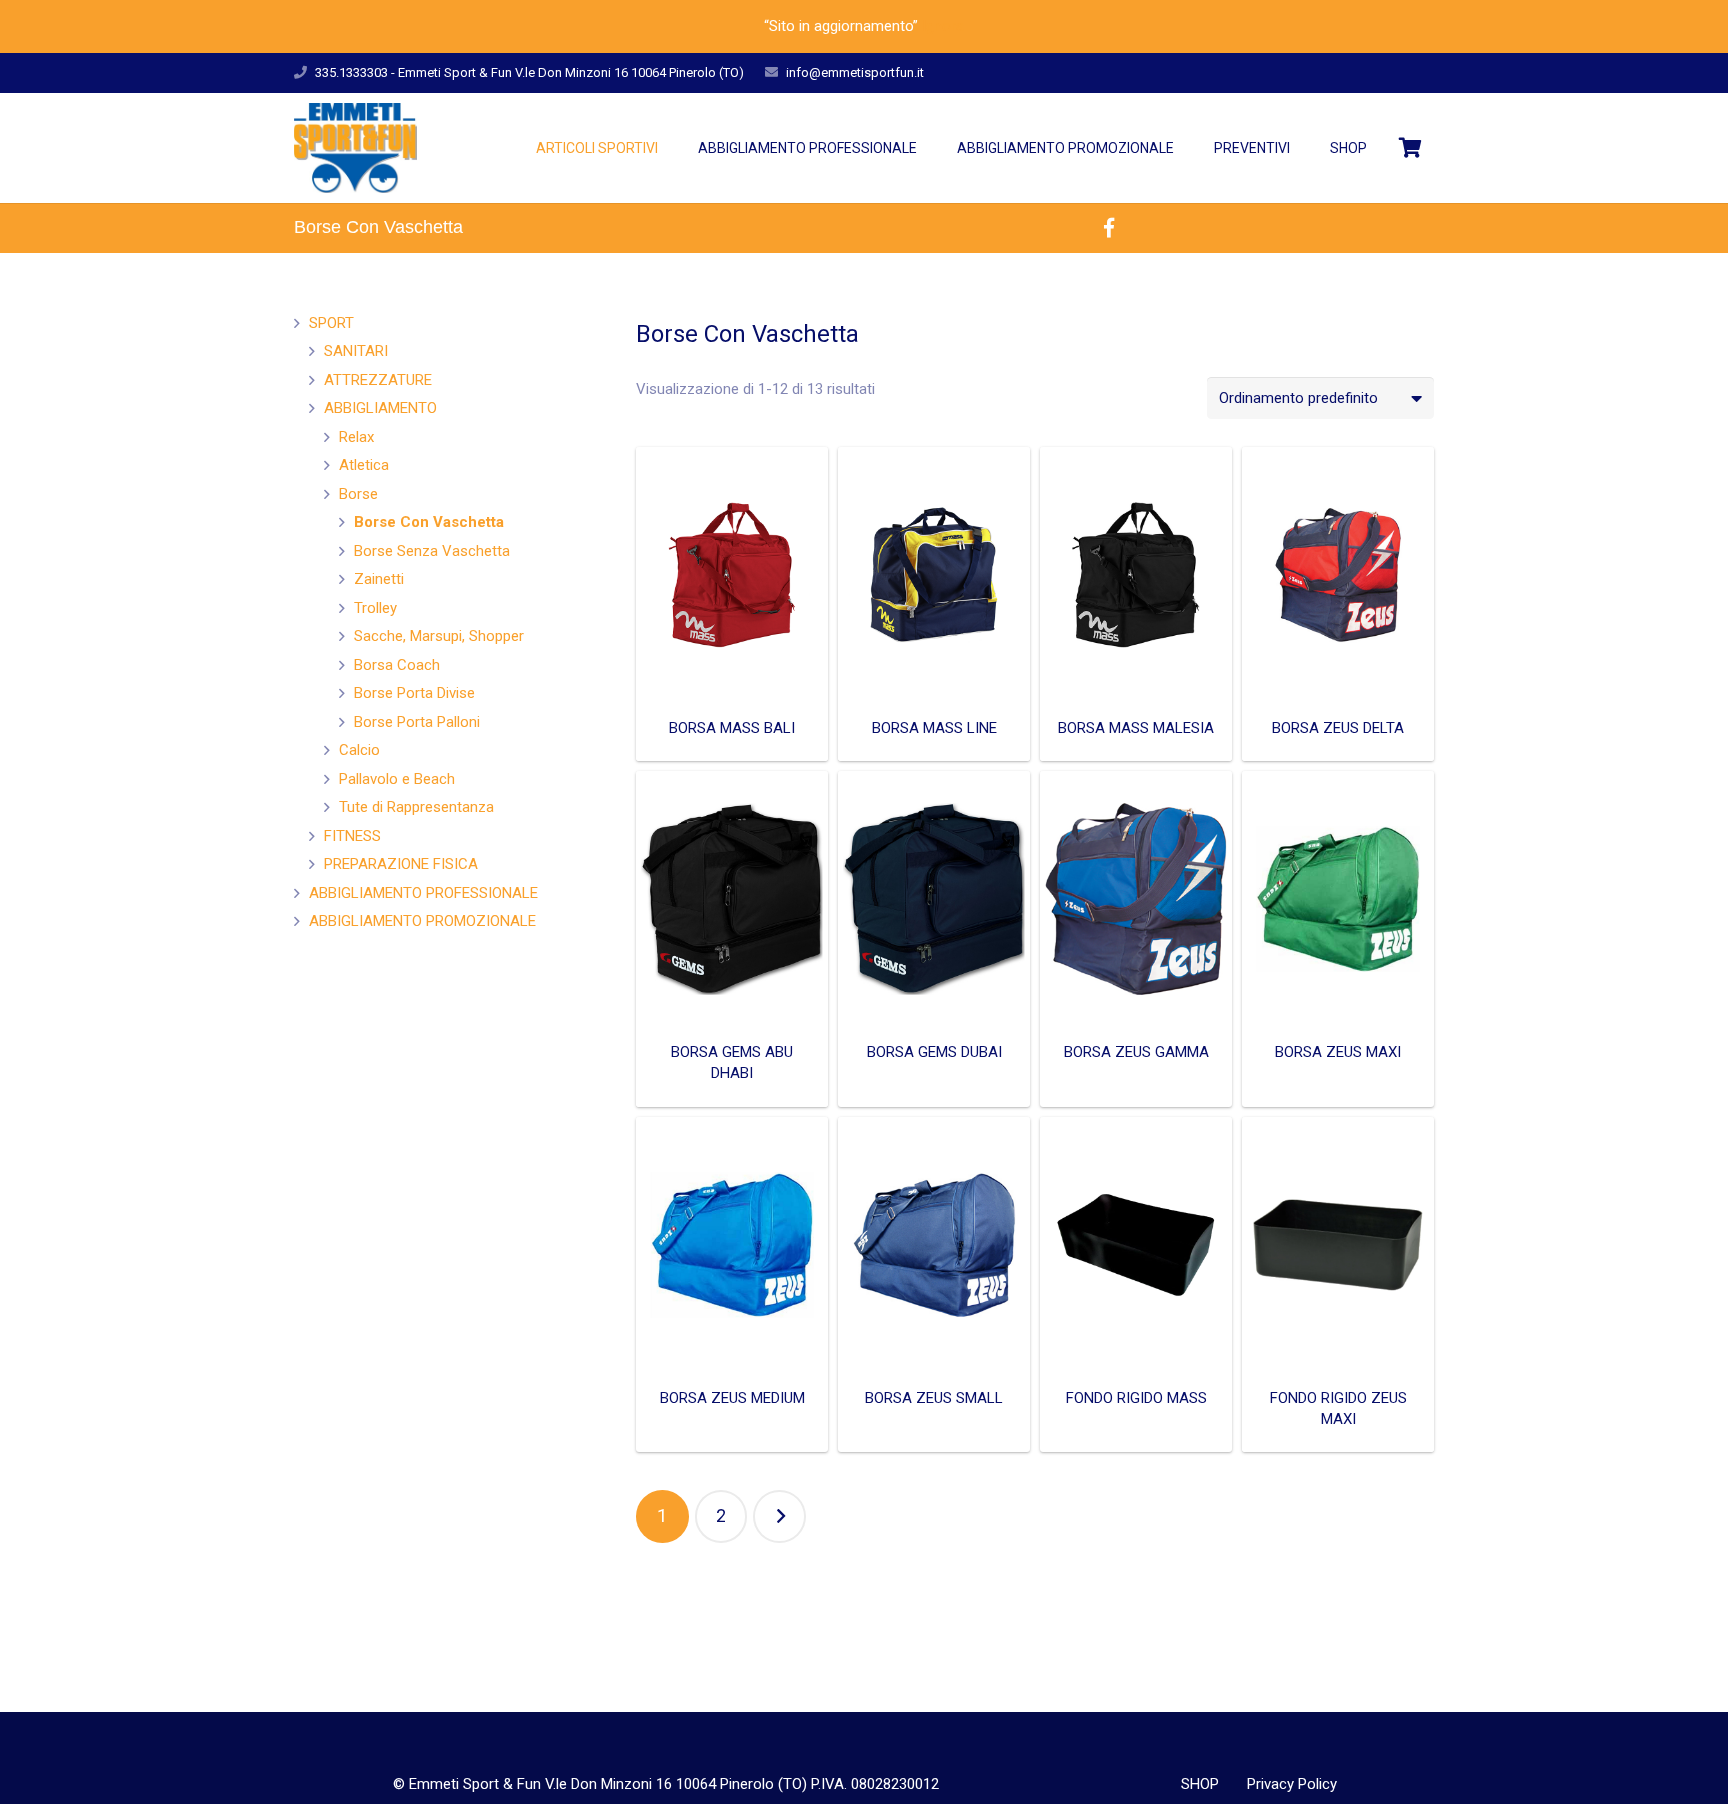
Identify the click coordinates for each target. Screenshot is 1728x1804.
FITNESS (352, 836)
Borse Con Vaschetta (429, 522)
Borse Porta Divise (414, 693)
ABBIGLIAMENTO (380, 408)
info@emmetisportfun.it (855, 72)
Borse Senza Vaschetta (432, 551)
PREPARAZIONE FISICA (401, 864)
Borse (358, 494)
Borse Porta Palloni (417, 722)
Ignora (943, 26)
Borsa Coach (397, 665)
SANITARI (356, 351)
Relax (356, 437)
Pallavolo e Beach (397, 779)
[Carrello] (1410, 148)
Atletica (364, 465)
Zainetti (379, 579)
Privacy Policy (1292, 1784)
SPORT (331, 323)
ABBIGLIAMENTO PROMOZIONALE (422, 921)
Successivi (779, 1516)
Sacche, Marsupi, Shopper (439, 636)
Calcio (359, 750)
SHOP (1200, 1784)
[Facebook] (1109, 228)
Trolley (375, 608)
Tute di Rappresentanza (416, 807)
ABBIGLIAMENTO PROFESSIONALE (423, 893)
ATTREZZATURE (378, 380)
